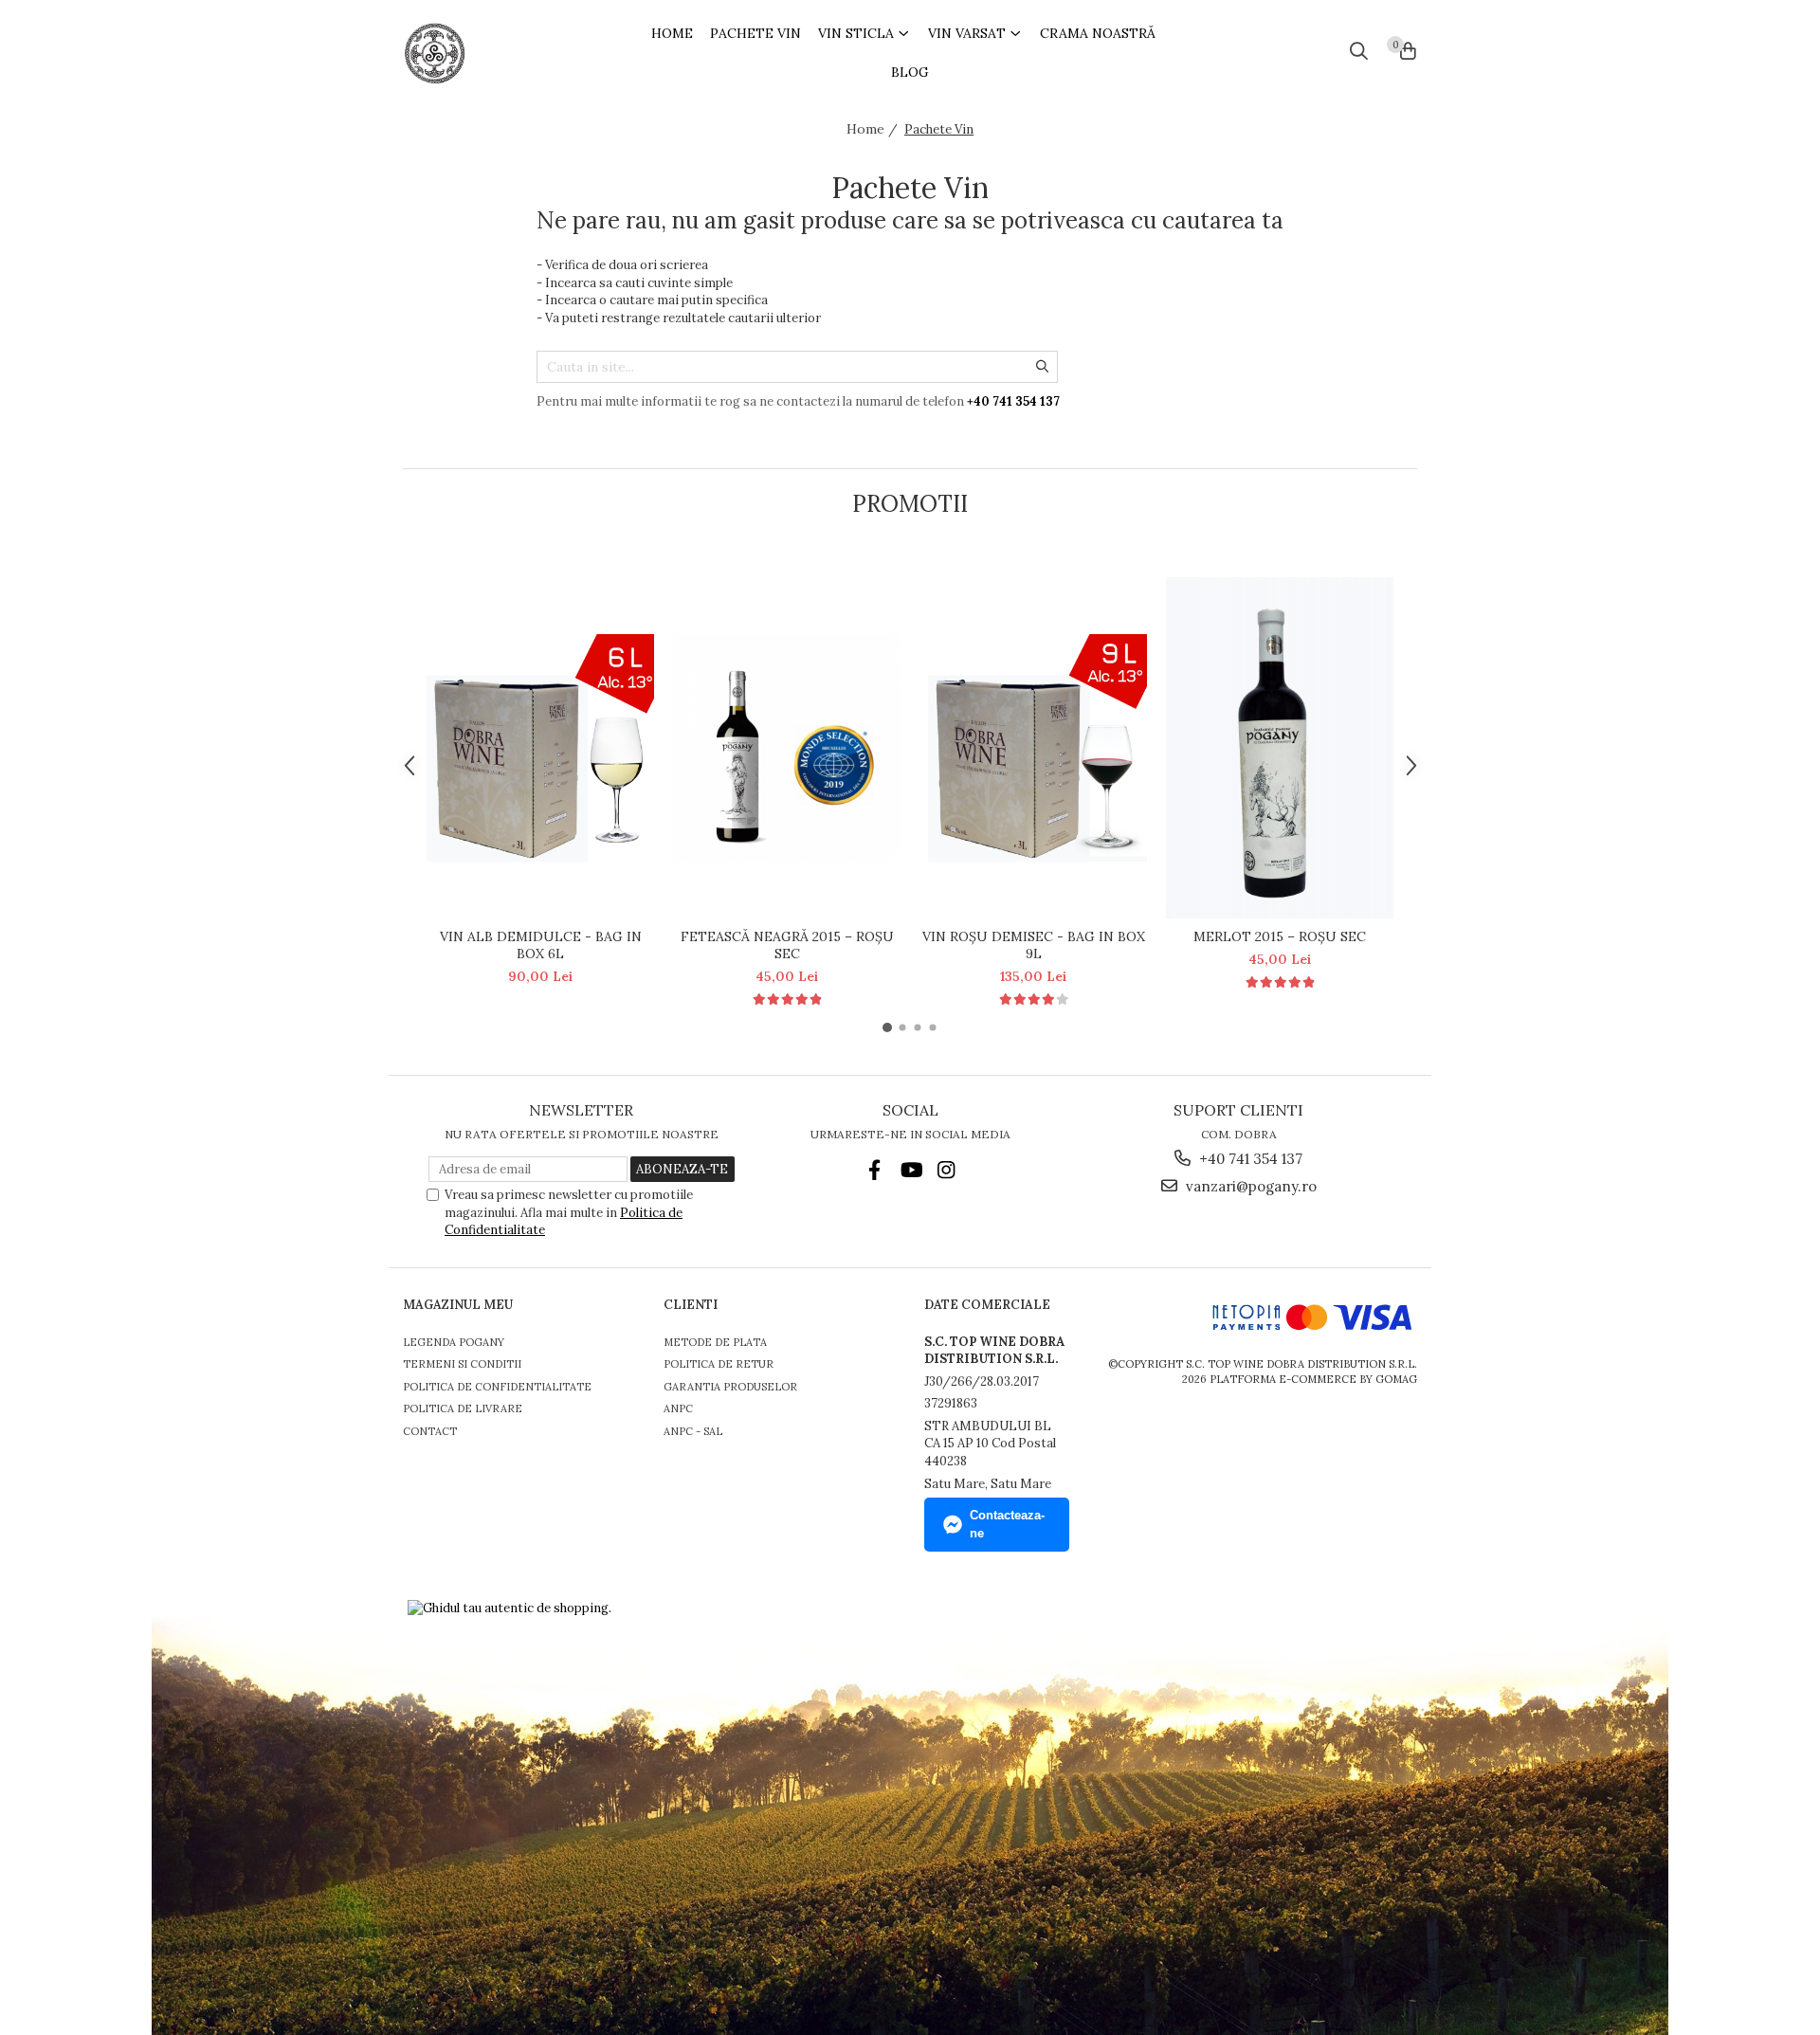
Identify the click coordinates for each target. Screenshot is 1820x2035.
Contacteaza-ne (1007, 1524)
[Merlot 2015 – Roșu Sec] (1280, 748)
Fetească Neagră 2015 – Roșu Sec (787, 945)
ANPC (678, 1408)
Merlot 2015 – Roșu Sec (1280, 936)
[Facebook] (874, 1170)
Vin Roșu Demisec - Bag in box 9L (1034, 945)
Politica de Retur (719, 1364)
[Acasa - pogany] (493, 53)
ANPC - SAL (693, 1431)
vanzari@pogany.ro (1249, 1186)
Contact (430, 1431)
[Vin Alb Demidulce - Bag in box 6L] (540, 748)
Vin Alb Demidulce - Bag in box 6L (541, 945)
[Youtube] (910, 1170)
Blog (910, 72)
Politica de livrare (463, 1408)
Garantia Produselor (730, 1387)
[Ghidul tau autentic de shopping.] (510, 1608)
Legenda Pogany (454, 1342)
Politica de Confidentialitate (497, 1387)
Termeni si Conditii (462, 1364)
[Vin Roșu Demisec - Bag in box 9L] (1033, 748)
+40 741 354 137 (1249, 1159)
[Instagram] (946, 1170)
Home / (874, 129)
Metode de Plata (715, 1342)
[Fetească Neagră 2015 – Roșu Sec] (787, 748)
